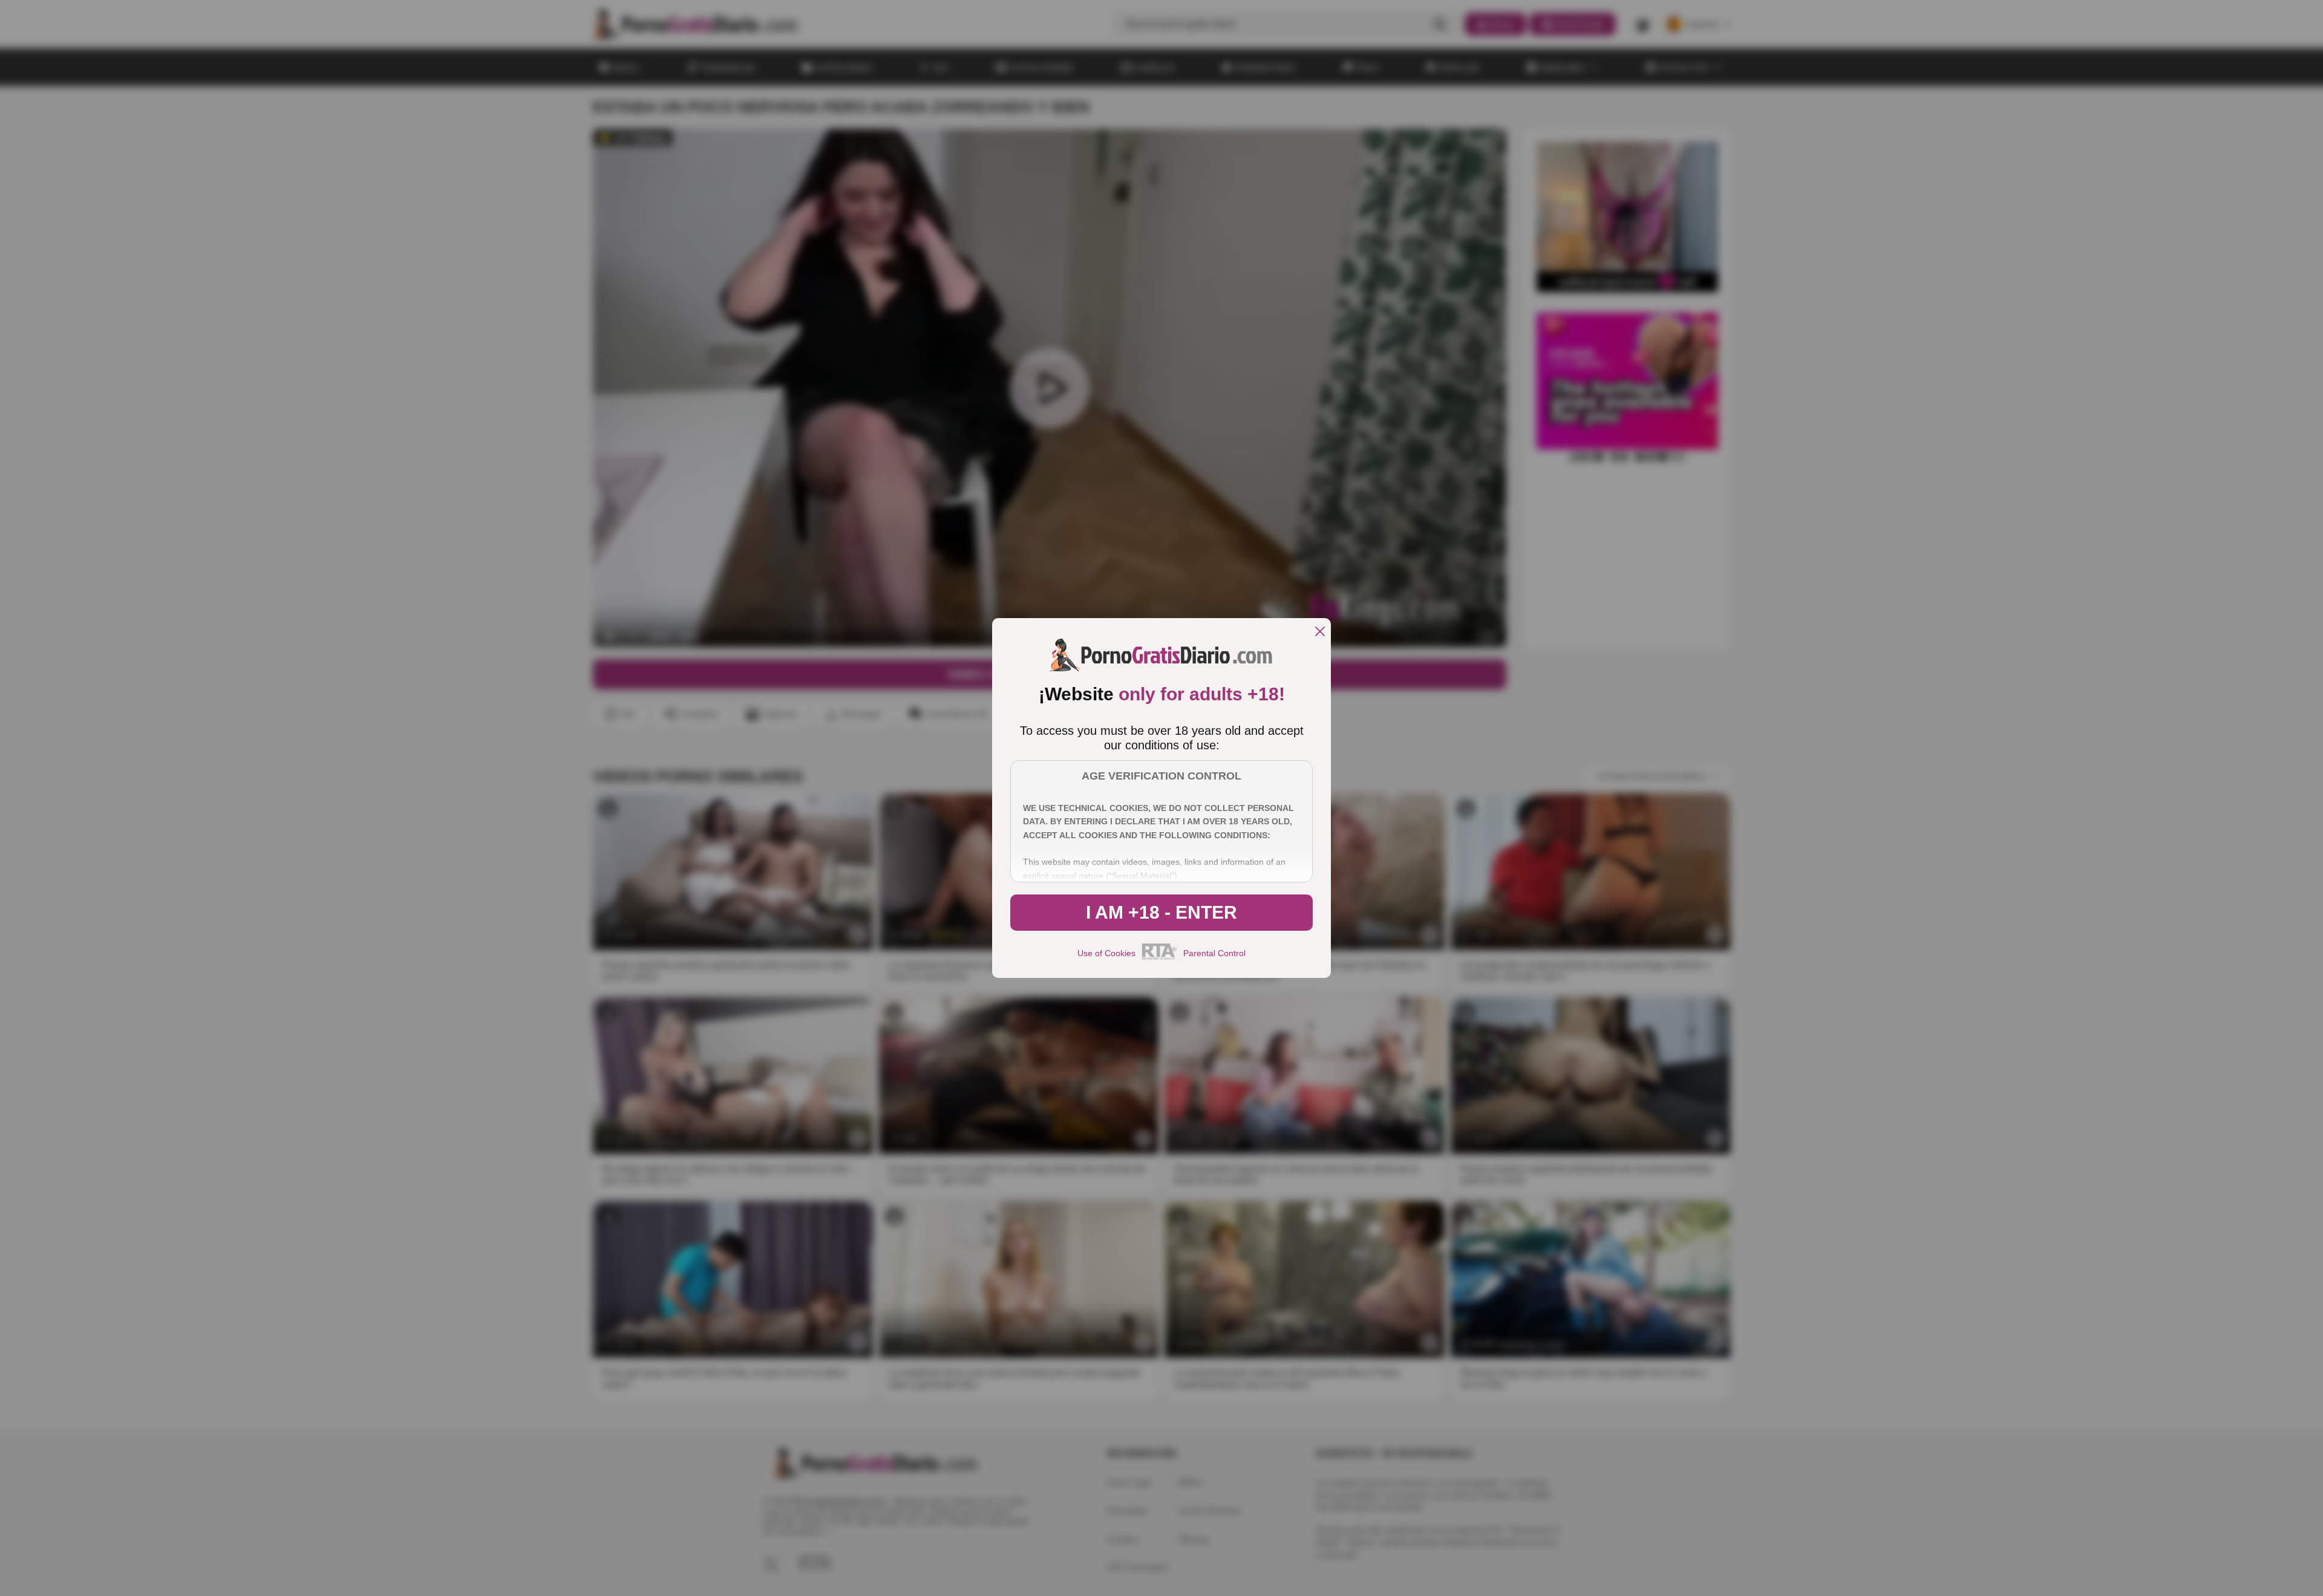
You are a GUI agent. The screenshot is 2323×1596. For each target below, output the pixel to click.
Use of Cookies (1106, 953)
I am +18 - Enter (1161, 912)
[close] (1320, 632)
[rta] (1159, 958)
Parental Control (1214, 953)
